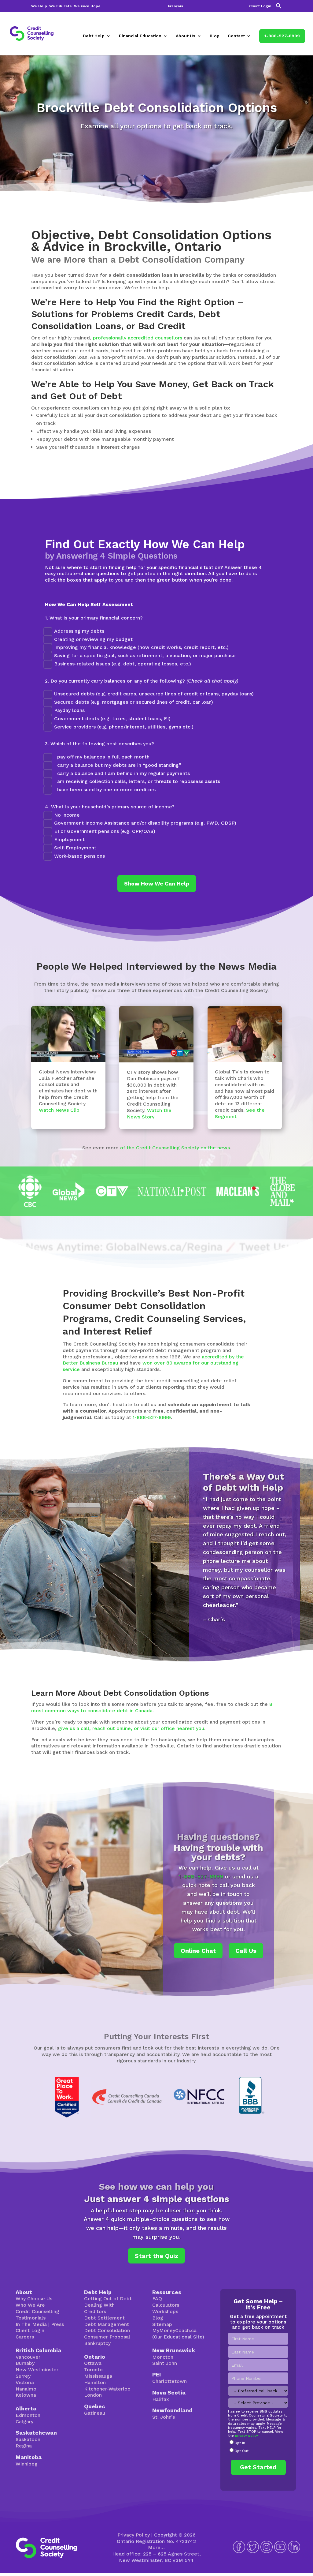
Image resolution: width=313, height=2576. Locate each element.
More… (156, 2547)
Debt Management (107, 2324)
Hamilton (95, 2382)
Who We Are (30, 2305)
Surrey (23, 2376)
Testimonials (31, 2318)
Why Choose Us (34, 2299)
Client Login (260, 6)
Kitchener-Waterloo (107, 2389)
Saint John (165, 2363)
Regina (24, 2446)
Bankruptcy (97, 2343)
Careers (25, 2337)
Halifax (161, 2399)
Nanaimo (26, 2389)
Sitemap (162, 2324)
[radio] (258, 2443)
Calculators (166, 2305)
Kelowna (26, 2395)
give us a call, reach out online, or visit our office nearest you (131, 1728)
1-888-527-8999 (282, 36)
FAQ (157, 2299)
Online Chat (198, 1951)
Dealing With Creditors (99, 2308)
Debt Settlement (104, 2318)
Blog (215, 36)
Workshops (165, 2311)
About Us (186, 36)
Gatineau (95, 2413)
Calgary (24, 2422)
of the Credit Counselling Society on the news (175, 1148)
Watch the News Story (149, 1114)
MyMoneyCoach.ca (174, 2330)
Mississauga (98, 2376)
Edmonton (28, 2415)
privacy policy (246, 2436)
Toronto (93, 2370)
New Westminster (37, 2370)
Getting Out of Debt (108, 2299)
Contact (236, 36)
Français (175, 6)
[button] (279, 7)
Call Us (246, 1951)
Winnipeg (27, 2464)
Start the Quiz (156, 2256)
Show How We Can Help (157, 884)
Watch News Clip (59, 1110)
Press (57, 2324)
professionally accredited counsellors (138, 338)
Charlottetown (169, 2381)
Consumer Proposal (107, 2337)
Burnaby (25, 2363)
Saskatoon (28, 2439)
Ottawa (93, 2363)
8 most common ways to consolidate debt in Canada (152, 1707)
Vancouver (28, 2357)
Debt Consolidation (107, 2330)
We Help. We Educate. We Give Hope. (66, 6)
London (93, 2395)
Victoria (25, 2382)
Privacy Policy (134, 2535)
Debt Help (94, 36)
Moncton (163, 2357)
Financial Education (140, 36)
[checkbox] (258, 2447)
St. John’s (164, 2417)
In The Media (31, 2324)
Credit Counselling (37, 2311)
